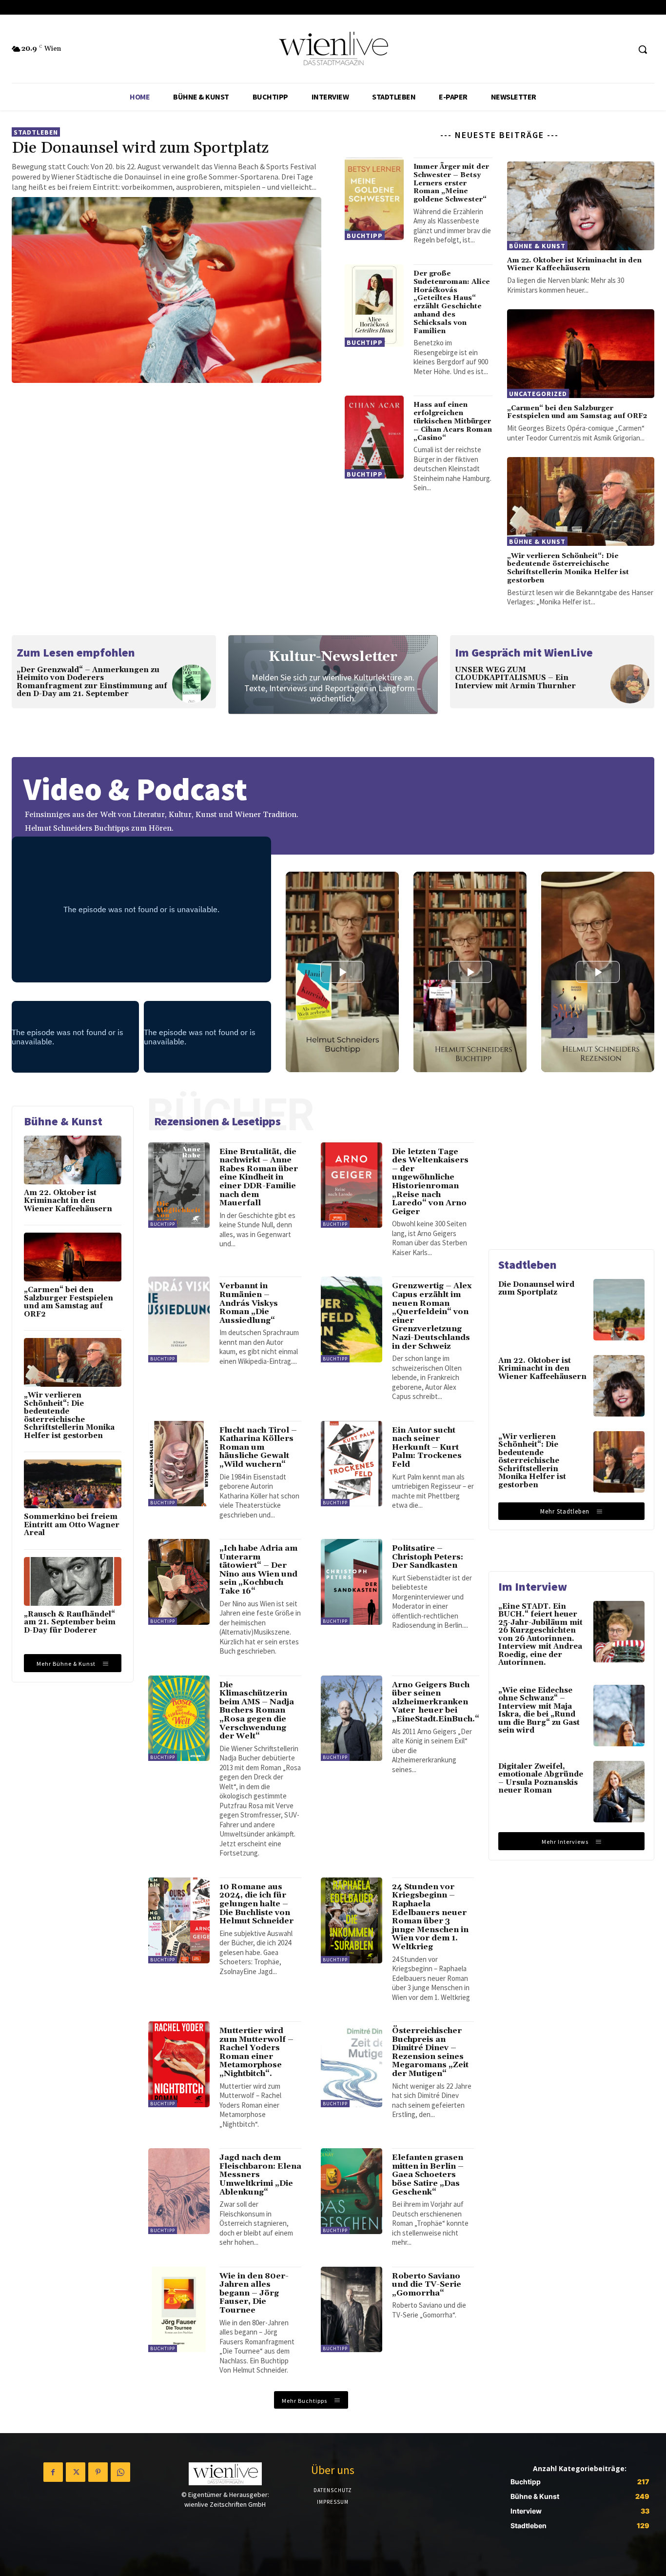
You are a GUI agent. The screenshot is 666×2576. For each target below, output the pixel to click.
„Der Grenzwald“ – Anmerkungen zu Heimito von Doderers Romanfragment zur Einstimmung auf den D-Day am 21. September (92, 682)
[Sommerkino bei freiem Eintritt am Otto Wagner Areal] (73, 1484)
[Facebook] (53, 2472)
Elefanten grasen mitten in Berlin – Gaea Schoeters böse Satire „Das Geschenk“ (428, 2175)
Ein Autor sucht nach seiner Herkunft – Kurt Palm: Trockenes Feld (427, 1447)
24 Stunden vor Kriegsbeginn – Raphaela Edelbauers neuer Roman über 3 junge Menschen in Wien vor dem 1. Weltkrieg (430, 1917)
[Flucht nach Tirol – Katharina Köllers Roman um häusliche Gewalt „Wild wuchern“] (179, 1464)
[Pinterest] (98, 2472)
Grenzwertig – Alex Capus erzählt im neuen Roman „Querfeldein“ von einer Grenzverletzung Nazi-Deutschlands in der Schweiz (432, 1316)
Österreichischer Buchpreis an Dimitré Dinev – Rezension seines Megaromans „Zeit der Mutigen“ (430, 2052)
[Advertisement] (571, 1167)
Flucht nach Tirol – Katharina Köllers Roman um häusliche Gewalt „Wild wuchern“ (258, 1447)
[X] (76, 2472)
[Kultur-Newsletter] (333, 675)
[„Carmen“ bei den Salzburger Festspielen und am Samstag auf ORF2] (581, 354)
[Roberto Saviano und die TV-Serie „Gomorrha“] (352, 2310)
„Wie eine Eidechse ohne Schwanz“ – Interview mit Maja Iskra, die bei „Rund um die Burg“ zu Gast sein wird (539, 1711)
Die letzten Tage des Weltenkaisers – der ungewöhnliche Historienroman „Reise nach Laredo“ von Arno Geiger (430, 1182)
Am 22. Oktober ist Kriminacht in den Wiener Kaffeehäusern (574, 265)
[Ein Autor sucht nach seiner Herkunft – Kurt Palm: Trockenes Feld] (352, 1464)
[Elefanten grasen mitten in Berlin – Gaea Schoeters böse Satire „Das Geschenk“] (352, 2191)
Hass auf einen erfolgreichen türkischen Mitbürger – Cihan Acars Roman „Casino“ (453, 421)
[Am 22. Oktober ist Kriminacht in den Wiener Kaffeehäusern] (581, 206)
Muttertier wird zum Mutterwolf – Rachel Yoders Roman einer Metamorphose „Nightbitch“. (256, 2052)
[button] (643, 49)
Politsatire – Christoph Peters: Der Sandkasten (428, 1557)
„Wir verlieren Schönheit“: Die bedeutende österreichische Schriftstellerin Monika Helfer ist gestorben (568, 568)
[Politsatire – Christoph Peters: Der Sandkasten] (352, 1582)
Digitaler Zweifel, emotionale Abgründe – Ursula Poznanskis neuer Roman (541, 1779)
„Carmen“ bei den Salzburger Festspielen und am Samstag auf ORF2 (577, 412)
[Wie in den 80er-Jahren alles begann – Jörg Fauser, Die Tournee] (179, 2310)
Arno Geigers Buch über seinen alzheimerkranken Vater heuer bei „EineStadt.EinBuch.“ (436, 1702)
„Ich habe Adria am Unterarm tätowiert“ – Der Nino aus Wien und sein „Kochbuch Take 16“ (258, 1570)
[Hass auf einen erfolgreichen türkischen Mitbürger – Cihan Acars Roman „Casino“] (374, 437)
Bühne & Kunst (537, 246)
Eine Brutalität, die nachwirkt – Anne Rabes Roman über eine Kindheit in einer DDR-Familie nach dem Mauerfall (259, 1178)
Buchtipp (365, 236)
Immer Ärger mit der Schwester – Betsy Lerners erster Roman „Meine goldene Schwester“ (451, 183)
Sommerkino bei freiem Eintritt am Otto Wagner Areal (72, 1525)
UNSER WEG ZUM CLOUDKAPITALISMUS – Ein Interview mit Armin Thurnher (515, 678)
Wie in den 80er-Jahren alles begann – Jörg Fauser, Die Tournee (254, 2293)
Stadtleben (36, 132)
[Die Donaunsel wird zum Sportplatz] (166, 290)
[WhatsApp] (120, 2472)
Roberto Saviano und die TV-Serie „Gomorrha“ (427, 2285)
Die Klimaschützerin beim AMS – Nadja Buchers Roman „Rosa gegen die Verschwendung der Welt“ (257, 1711)
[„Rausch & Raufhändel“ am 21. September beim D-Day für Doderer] (73, 1581)
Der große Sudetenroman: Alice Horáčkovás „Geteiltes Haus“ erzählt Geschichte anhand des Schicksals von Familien (452, 302)
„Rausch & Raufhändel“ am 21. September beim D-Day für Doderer (70, 1622)
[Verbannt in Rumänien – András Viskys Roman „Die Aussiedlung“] (179, 1319)
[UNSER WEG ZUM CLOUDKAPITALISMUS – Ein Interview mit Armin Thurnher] (630, 684)
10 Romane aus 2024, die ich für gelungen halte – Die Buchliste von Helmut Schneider (256, 1904)
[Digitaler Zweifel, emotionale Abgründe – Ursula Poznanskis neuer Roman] (619, 1792)
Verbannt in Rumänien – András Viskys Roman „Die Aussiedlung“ (249, 1303)
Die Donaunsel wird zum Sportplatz (140, 148)
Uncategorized (538, 394)
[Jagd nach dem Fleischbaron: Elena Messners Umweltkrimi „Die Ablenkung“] (179, 2191)
